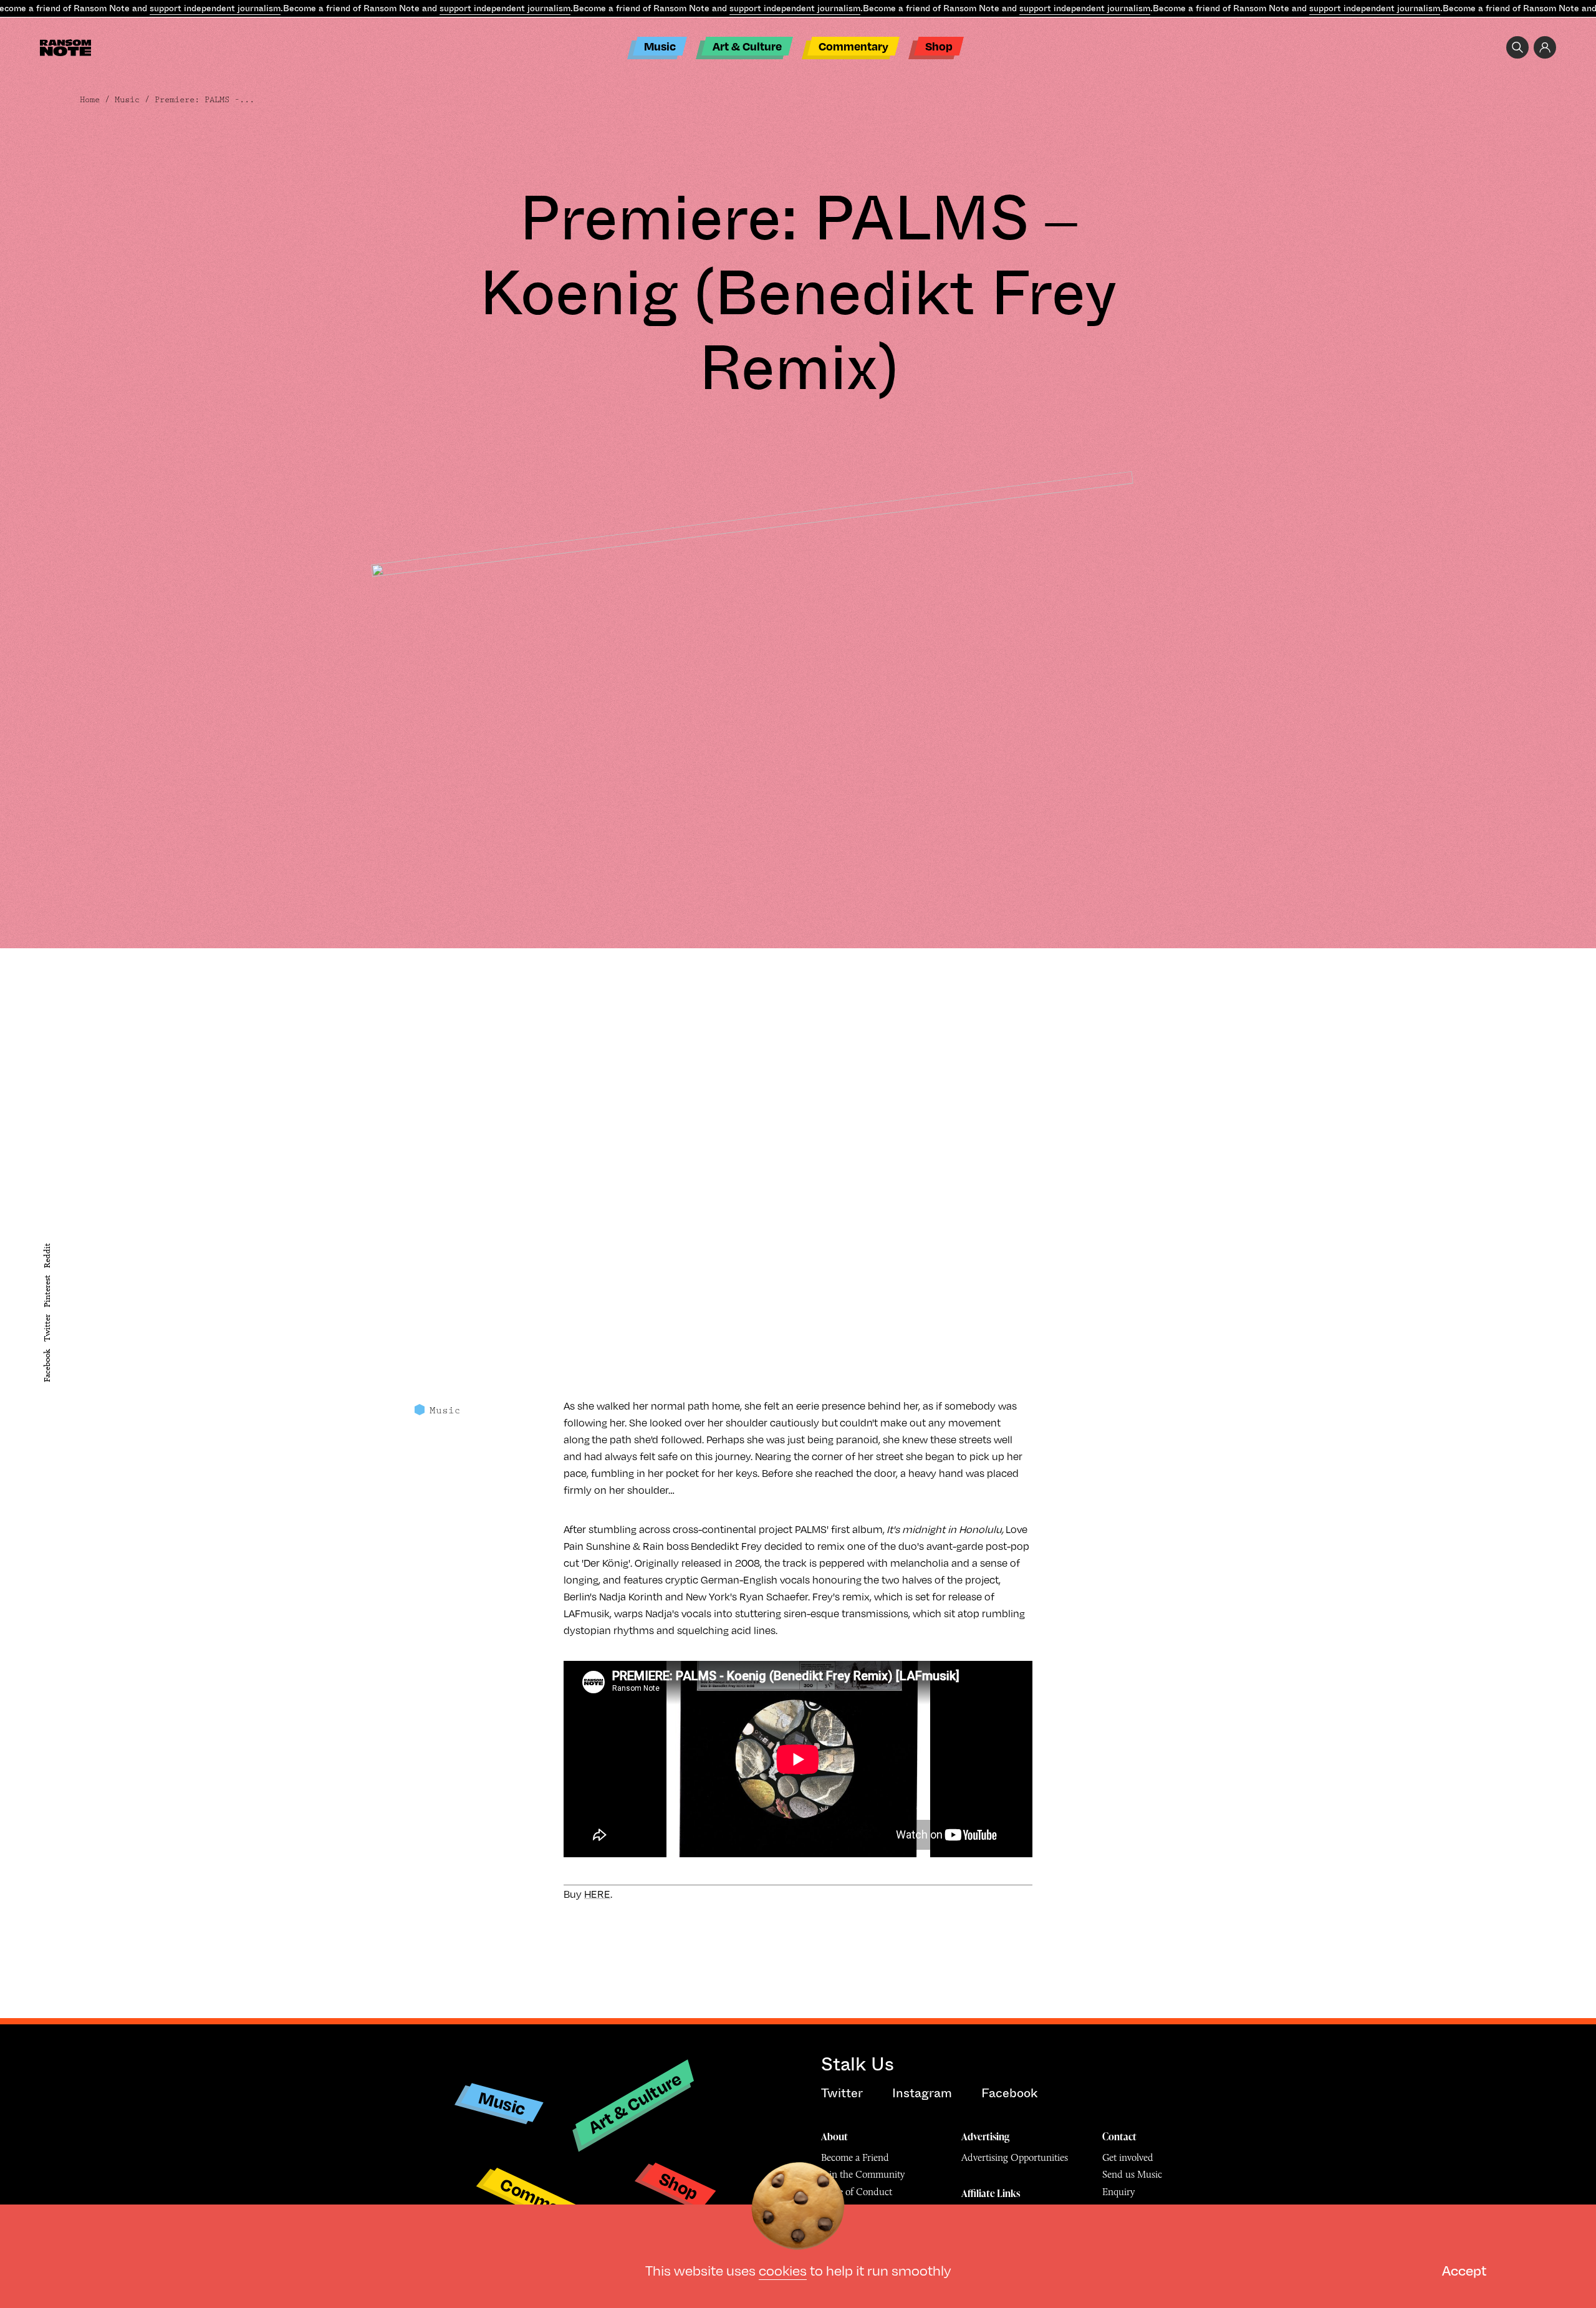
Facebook (47, 1366)
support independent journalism (215, 8)
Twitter (47, 1329)
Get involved (1128, 2157)
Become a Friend (855, 2157)
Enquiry (1118, 2192)
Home (90, 100)
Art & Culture (747, 46)
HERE (597, 1894)
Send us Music (1132, 2174)
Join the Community (863, 2174)
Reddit (47, 1256)
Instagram (922, 2093)
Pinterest (47, 1291)
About (834, 2137)
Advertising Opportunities (1015, 2157)
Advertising (985, 2137)
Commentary (853, 46)
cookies (783, 2270)
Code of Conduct (857, 2192)
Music (660, 46)
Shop (939, 46)
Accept (1464, 2270)
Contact (1119, 2137)
